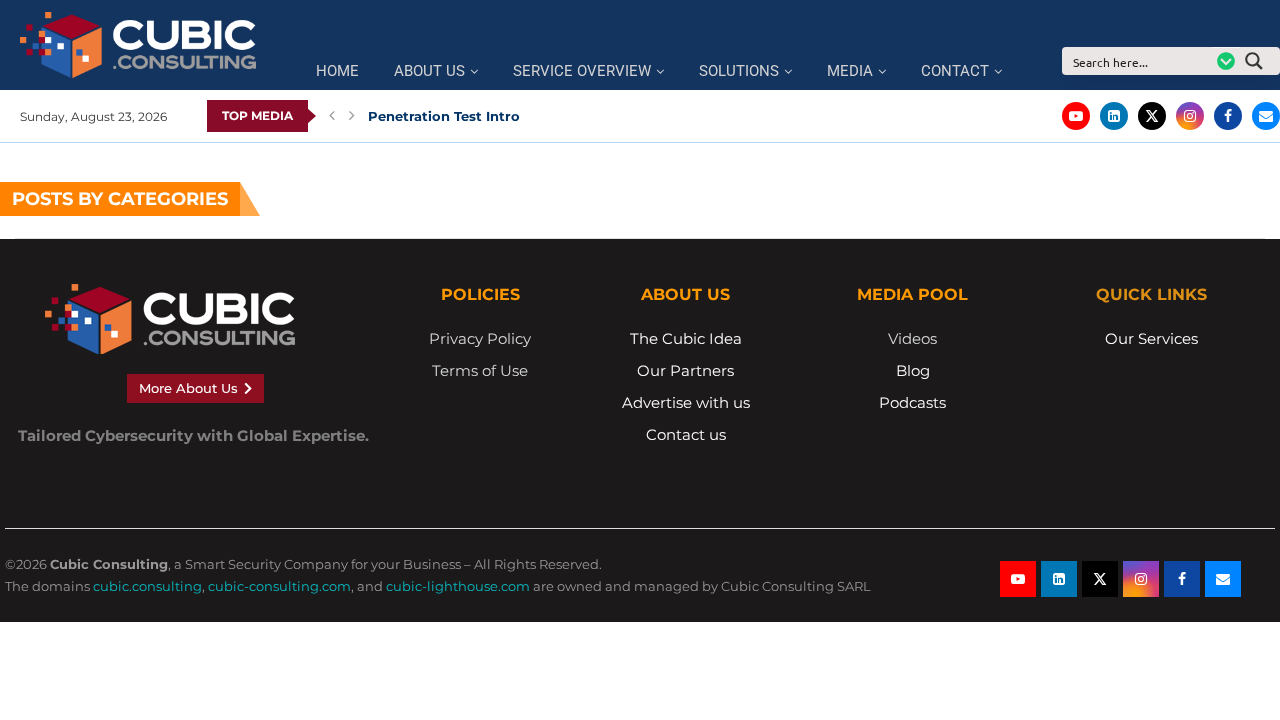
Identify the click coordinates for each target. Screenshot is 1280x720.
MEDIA (850, 71)
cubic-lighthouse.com (458, 586)
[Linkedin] (1114, 116)
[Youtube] (1076, 116)
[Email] (1266, 116)
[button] (332, 116)
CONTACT (955, 71)
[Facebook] (1228, 116)
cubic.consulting (147, 586)
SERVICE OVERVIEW (582, 71)
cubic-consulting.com (279, 586)
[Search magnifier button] (1260, 61)
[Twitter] (1152, 116)
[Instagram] (1190, 116)
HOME (337, 71)
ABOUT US (429, 71)
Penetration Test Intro (444, 116)
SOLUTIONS (739, 71)
